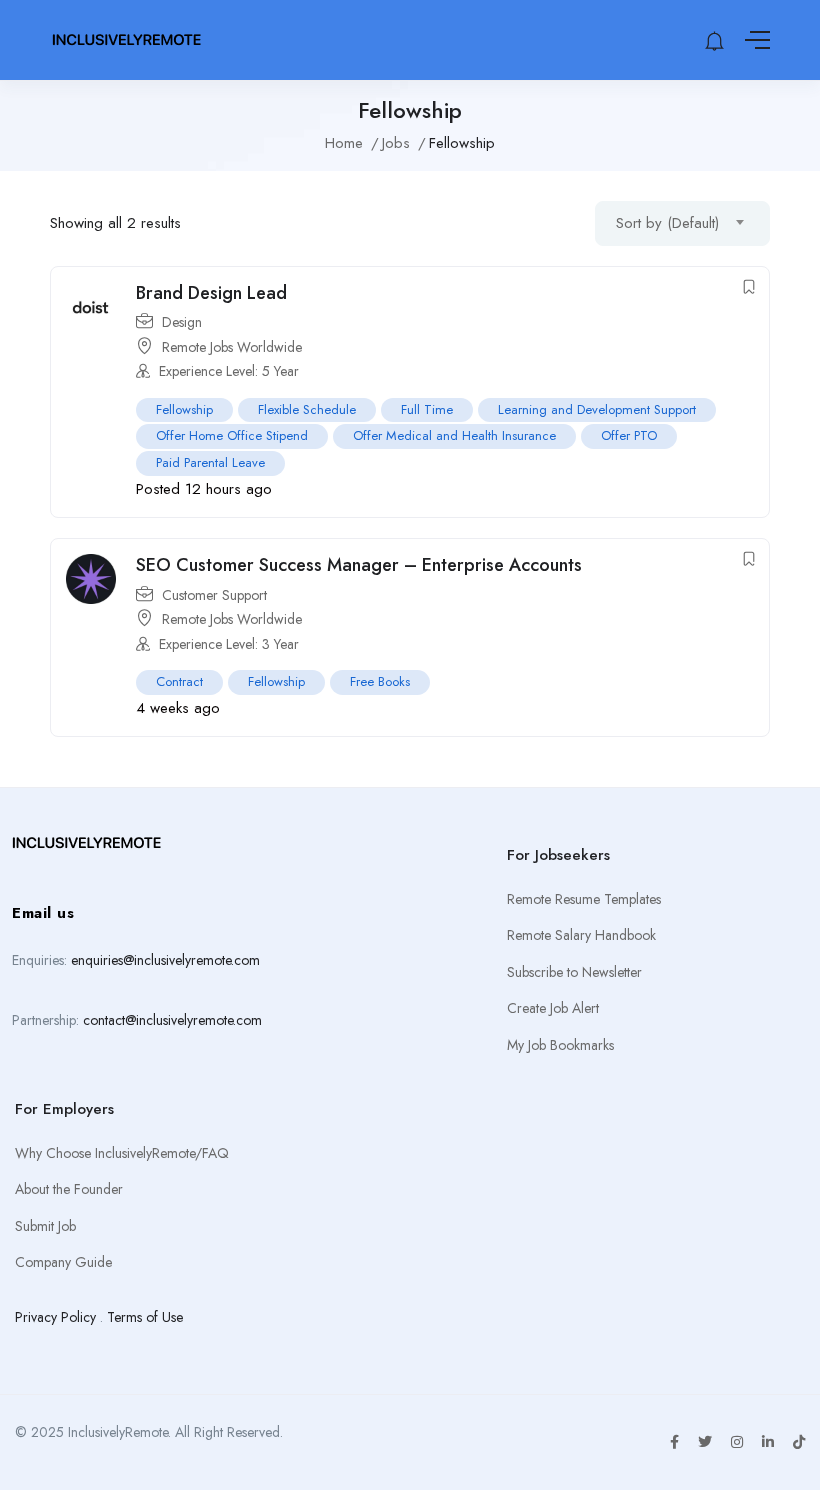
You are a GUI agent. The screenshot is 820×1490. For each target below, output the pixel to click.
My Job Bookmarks (560, 1045)
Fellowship (184, 409)
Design (182, 322)
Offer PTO (629, 435)
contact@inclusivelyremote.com (172, 1020)
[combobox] (682, 223)
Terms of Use (145, 1317)
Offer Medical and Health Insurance (454, 435)
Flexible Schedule (307, 409)
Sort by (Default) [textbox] (667, 223)
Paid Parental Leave (210, 462)
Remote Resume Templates (584, 899)
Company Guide (63, 1262)
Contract (179, 681)
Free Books (380, 681)
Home (344, 143)
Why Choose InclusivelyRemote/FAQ (122, 1153)
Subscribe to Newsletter (574, 972)
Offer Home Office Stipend (232, 435)
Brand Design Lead (211, 293)
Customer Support (214, 595)
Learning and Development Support (597, 409)
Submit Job (45, 1226)
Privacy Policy (55, 1317)
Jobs (396, 143)
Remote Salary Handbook (581, 935)
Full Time (427, 409)
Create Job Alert (553, 1008)
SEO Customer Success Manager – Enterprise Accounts (359, 565)
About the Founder (69, 1189)
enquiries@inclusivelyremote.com (165, 960)
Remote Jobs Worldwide (232, 347)
